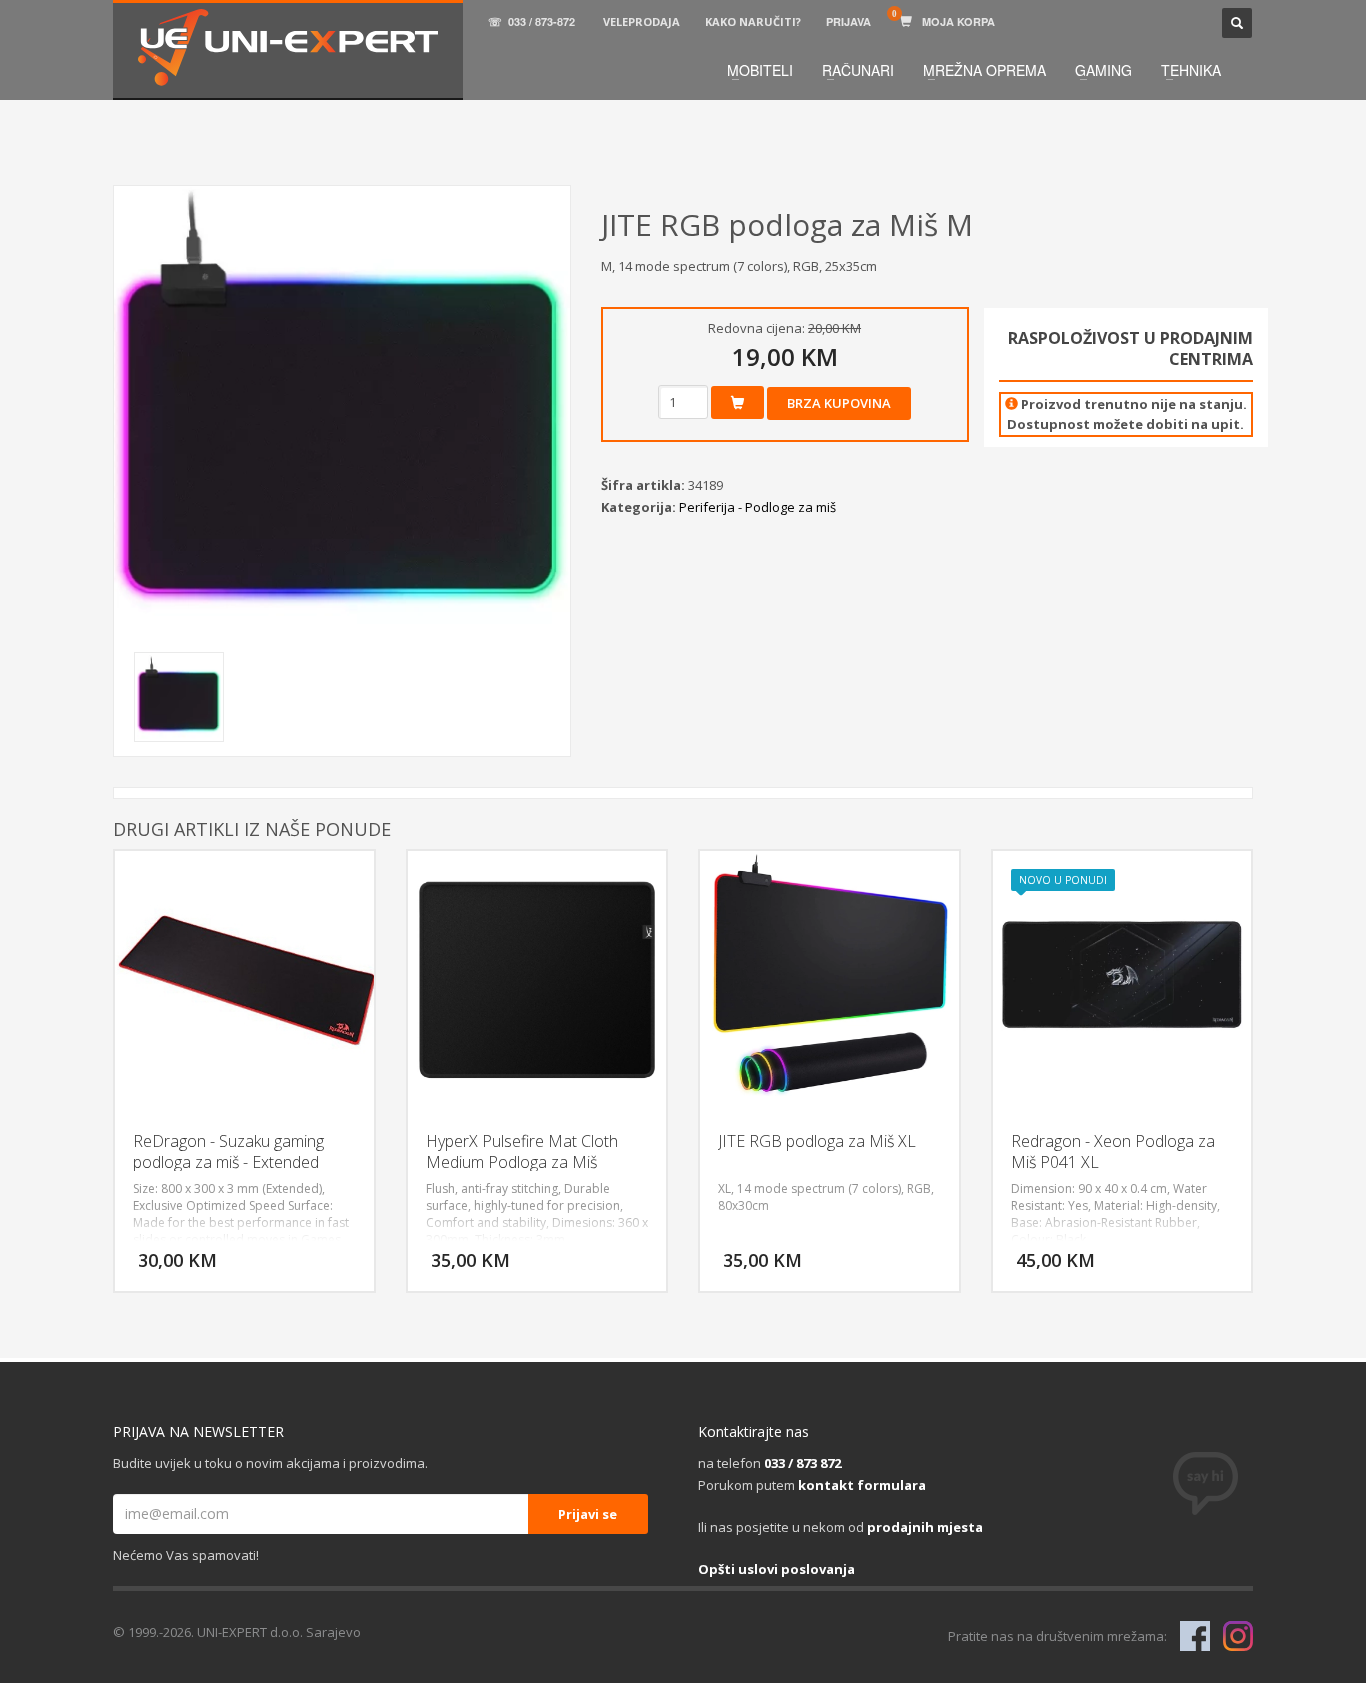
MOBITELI (760, 70)
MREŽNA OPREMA (984, 70)
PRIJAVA (848, 21)
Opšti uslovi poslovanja (776, 1569)
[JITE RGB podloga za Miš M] (342, 414)
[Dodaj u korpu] (737, 402)
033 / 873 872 (802, 1463)
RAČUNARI (858, 70)
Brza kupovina (839, 403)
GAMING (1103, 70)
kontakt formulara (862, 1485)
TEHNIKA (1191, 70)
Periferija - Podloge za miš (757, 507)
